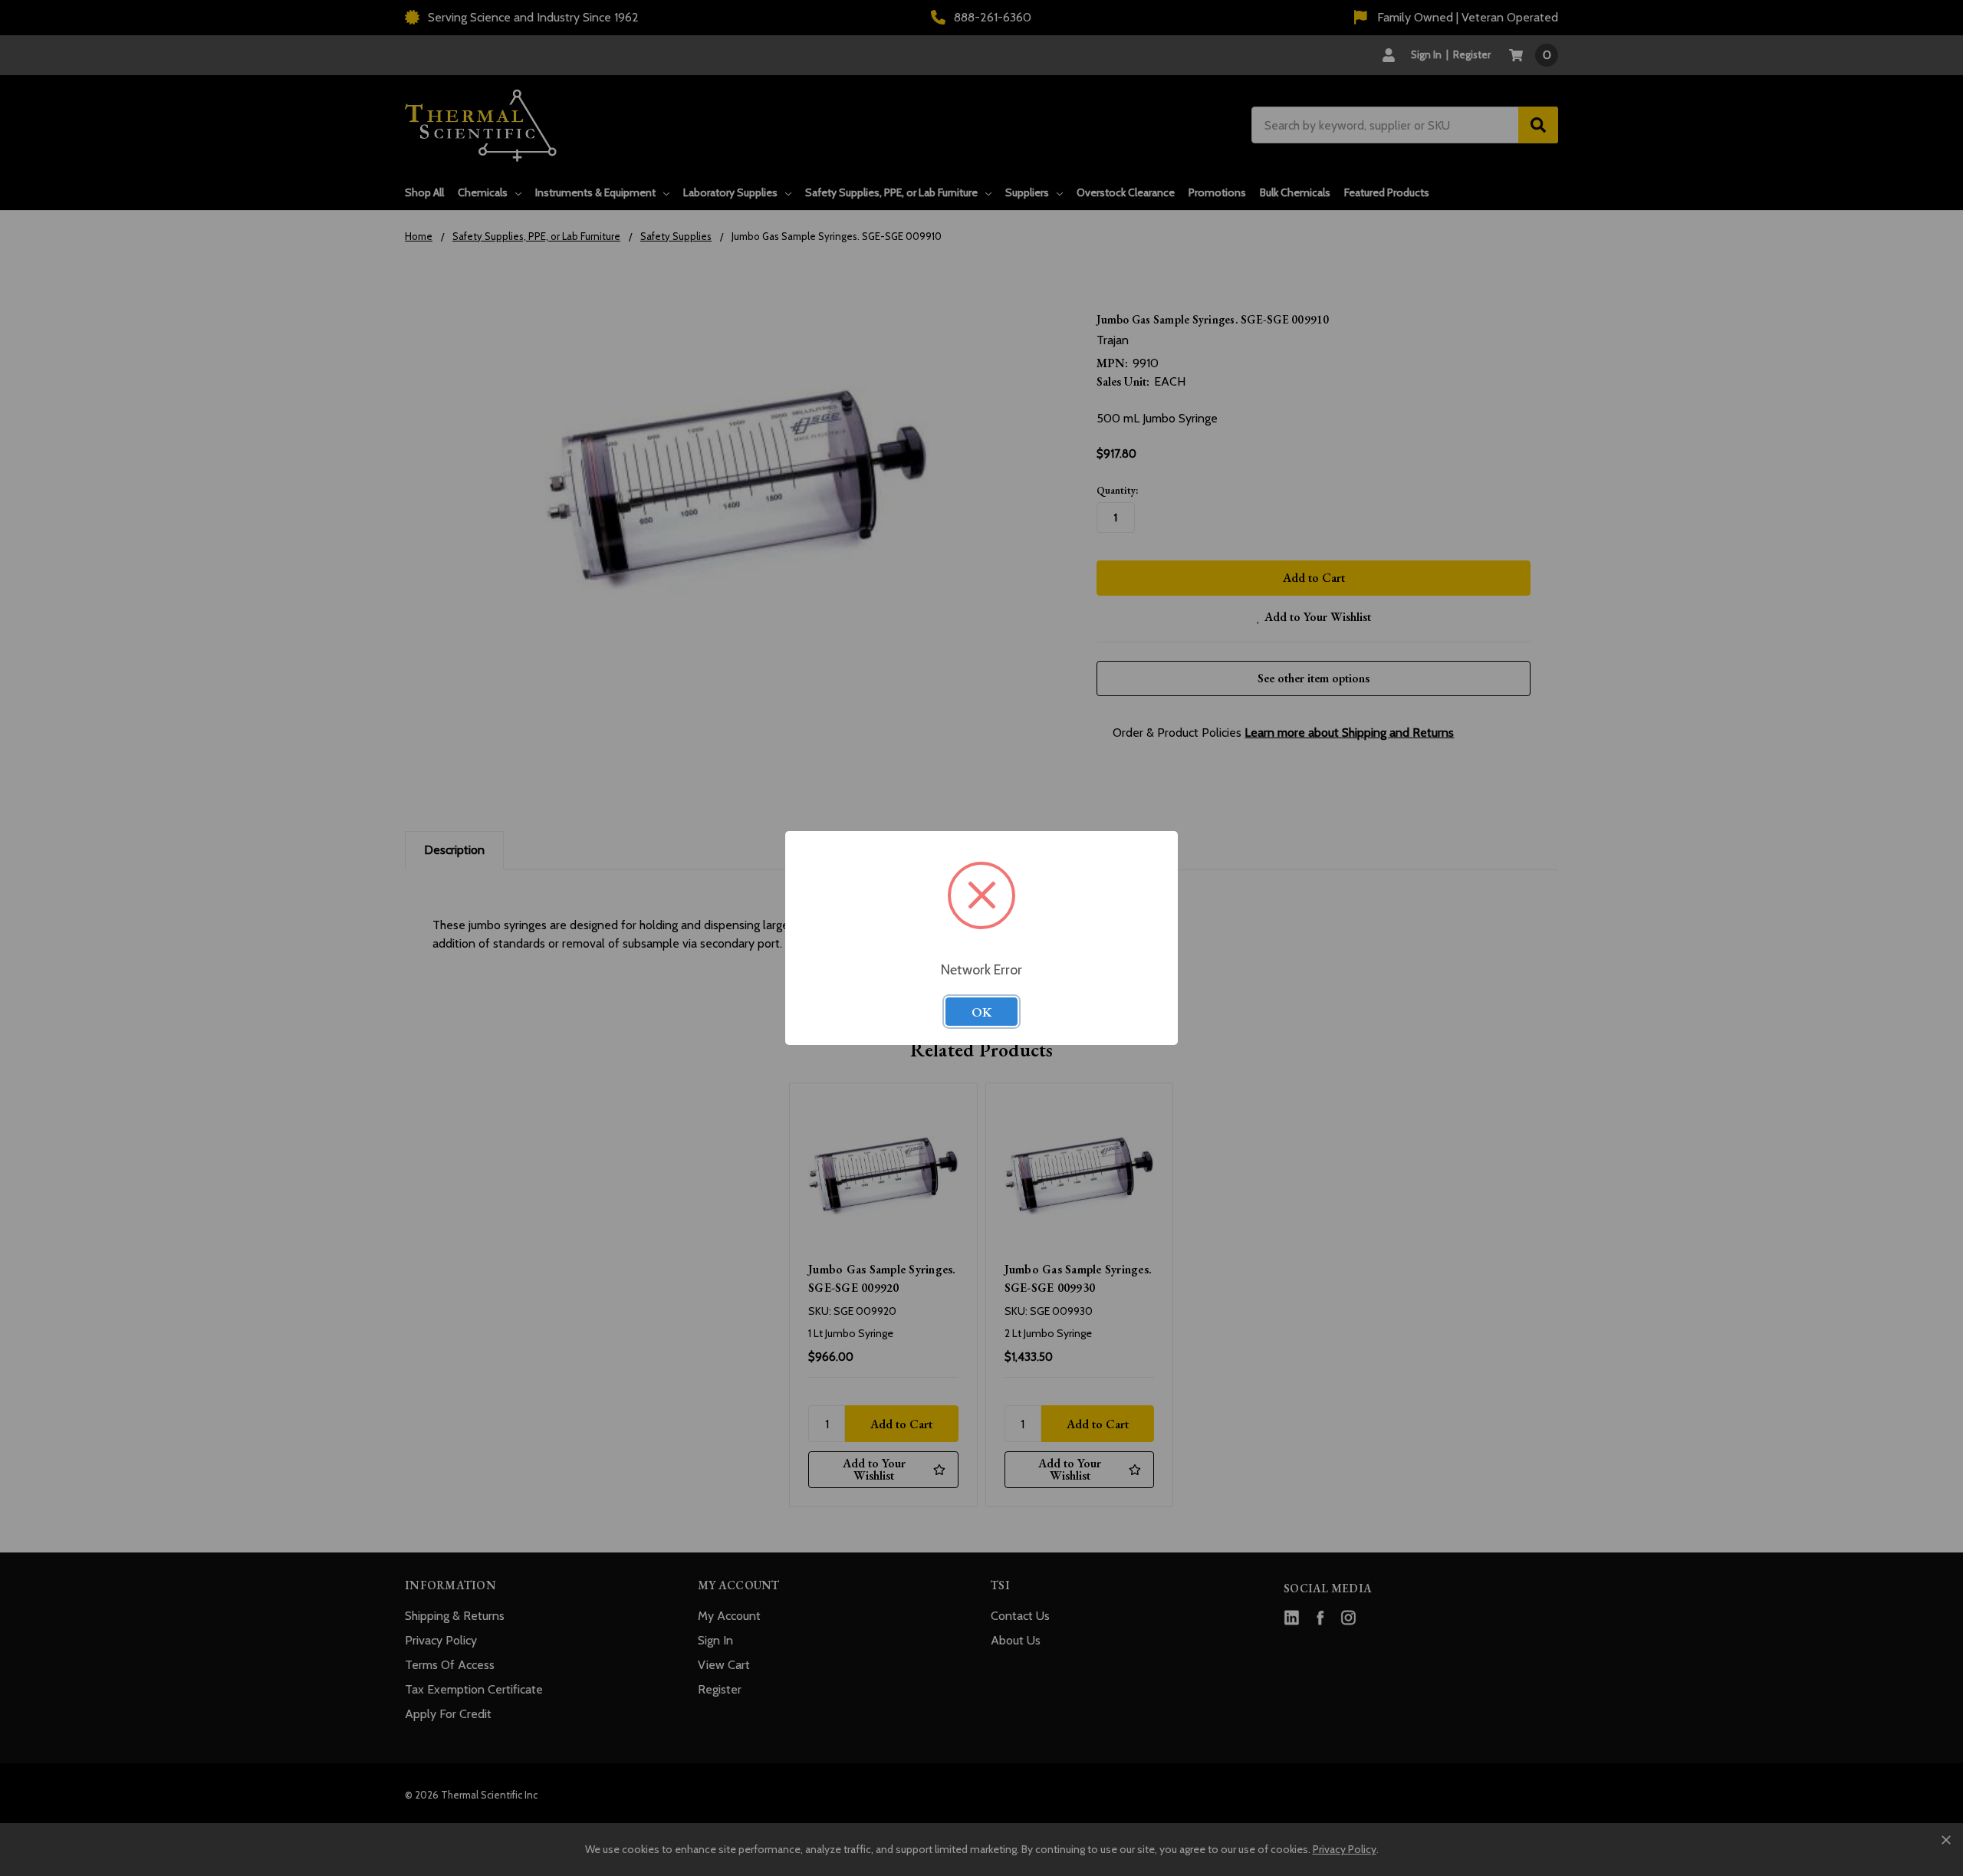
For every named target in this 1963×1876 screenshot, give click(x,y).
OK (981, 1012)
